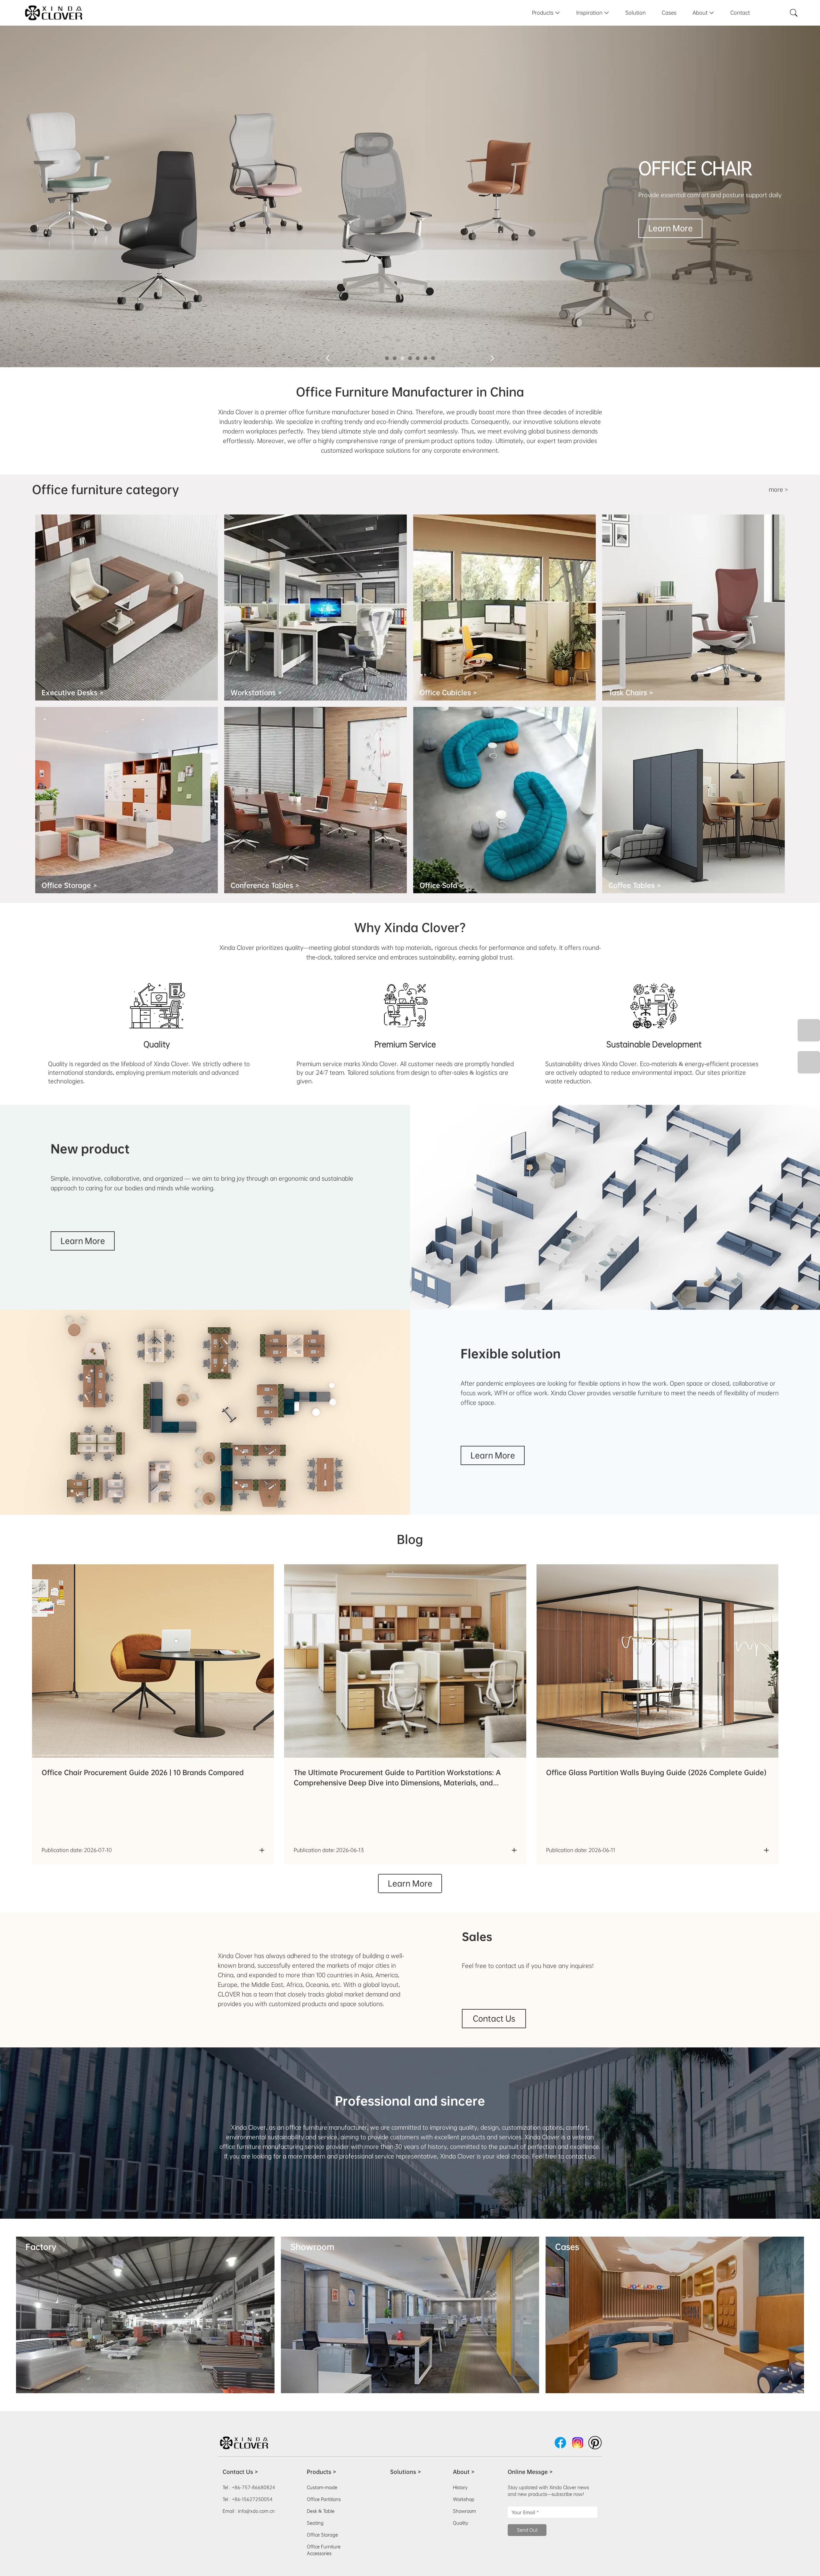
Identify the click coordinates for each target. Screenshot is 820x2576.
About (703, 13)
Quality (461, 2523)
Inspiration (593, 13)
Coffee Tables (635, 885)
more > (778, 490)
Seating (315, 2523)
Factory (41, 2247)
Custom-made (322, 2487)
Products (546, 13)
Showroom (312, 2247)
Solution (635, 13)
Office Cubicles (448, 693)
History (460, 2487)
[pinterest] (595, 2443)
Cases (669, 13)
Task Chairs (631, 693)
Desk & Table (321, 2511)
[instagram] (578, 2443)
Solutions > (406, 2472)
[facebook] (560, 2443)
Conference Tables (265, 885)
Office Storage (69, 885)
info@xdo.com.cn (256, 2511)
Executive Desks (73, 693)
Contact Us (494, 2019)
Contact (740, 13)
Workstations (256, 693)
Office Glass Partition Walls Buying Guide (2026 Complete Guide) (656, 1772)
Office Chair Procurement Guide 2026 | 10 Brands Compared (143, 1772)
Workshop (464, 2499)
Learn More (662, 228)
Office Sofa (442, 885)
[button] (387, 358)
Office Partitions (324, 2499)
